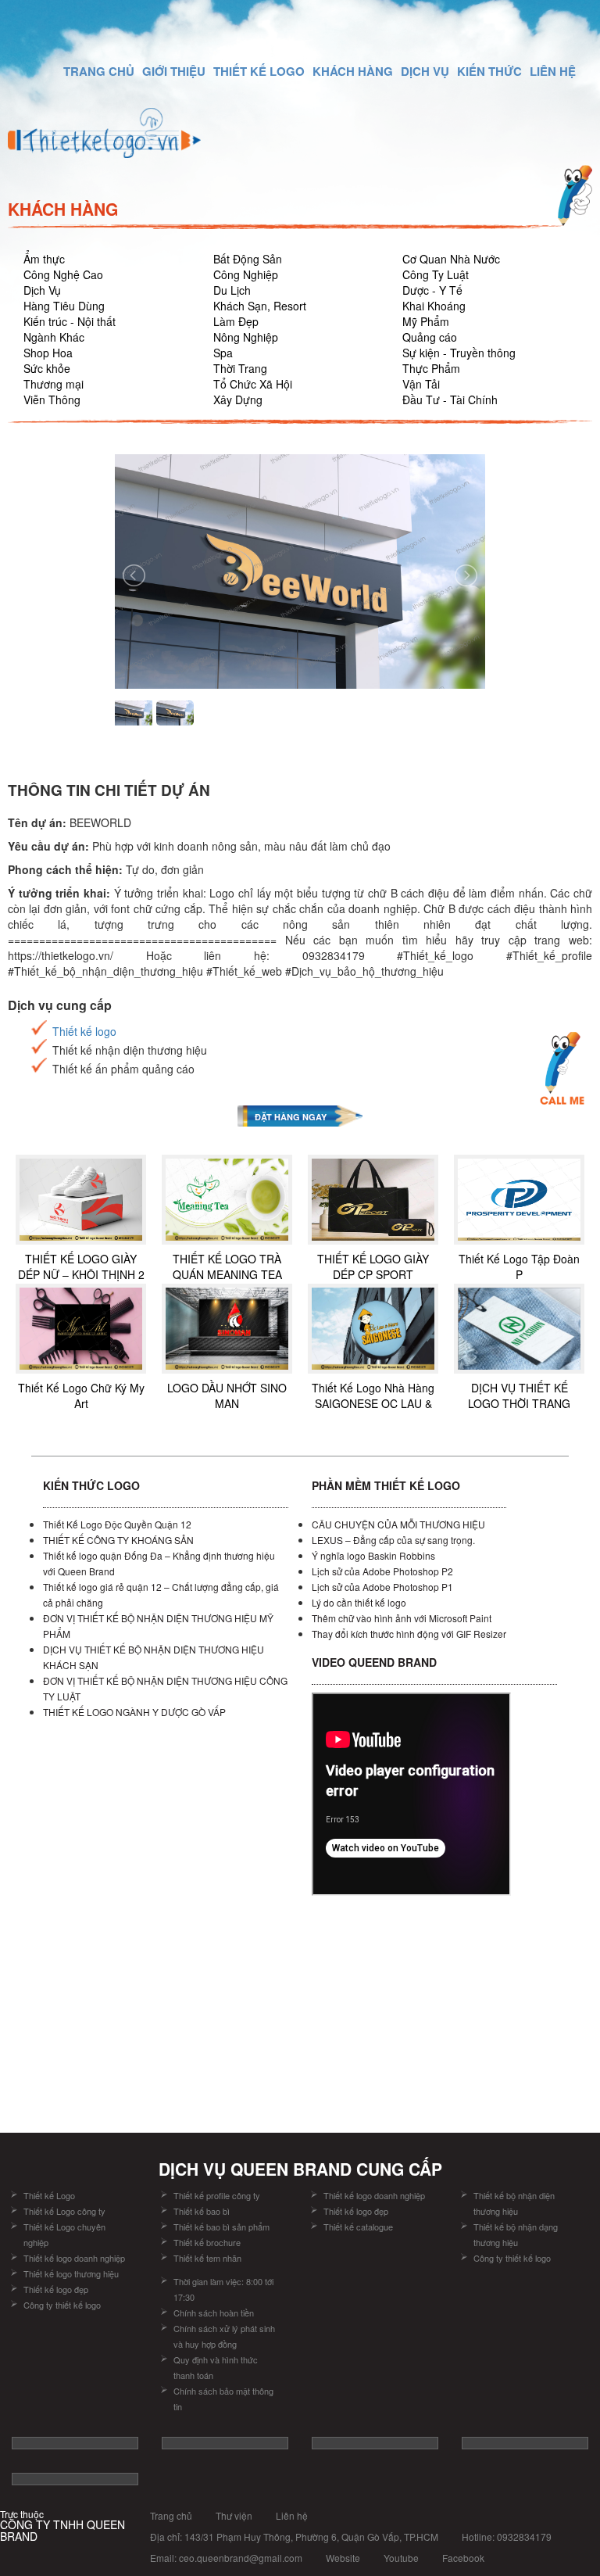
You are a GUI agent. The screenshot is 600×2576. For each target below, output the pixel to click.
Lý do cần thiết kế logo (359, 1602)
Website (343, 2558)
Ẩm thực (44, 259)
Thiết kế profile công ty (217, 2195)
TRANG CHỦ (99, 71)
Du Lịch (232, 290)
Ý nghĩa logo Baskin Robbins (373, 1555)
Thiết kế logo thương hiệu (71, 2273)
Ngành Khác (54, 337)
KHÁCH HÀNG (353, 71)
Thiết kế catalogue (358, 2227)
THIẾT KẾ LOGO (259, 71)
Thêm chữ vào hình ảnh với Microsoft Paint (402, 1618)
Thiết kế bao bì (202, 2211)
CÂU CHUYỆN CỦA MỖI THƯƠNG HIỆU (398, 1524)
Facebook (463, 2558)
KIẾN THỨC (489, 71)
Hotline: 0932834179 (507, 2537)
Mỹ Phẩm (426, 321)
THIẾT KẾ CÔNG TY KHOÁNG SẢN (118, 1540)
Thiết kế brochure (207, 2242)
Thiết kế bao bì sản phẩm (221, 2227)
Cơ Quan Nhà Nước (451, 259)
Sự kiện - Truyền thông (459, 353)
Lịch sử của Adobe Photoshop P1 (382, 1587)
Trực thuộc (62, 2526)
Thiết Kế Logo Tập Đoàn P (519, 1267)
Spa (223, 353)
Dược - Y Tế (432, 290)
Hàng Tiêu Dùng (64, 306)
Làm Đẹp (236, 321)
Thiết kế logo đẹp (56, 2289)
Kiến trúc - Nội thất (70, 321)
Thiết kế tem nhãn (207, 2258)
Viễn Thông (52, 399)
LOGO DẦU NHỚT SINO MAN (227, 1395)
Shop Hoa (48, 353)
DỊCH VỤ (425, 71)
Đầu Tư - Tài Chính (450, 399)
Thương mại (54, 384)
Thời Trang (240, 368)
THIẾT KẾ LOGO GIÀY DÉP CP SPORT (373, 1267)
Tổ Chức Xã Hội (253, 384)
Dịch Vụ (42, 290)
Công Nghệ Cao (63, 274)
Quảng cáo (430, 337)
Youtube (401, 2558)
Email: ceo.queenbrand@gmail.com (226, 2558)
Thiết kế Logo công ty (64, 2211)
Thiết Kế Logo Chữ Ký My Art (81, 1395)
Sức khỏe (47, 368)
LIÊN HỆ (553, 71)
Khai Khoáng (434, 306)
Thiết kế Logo (49, 2195)
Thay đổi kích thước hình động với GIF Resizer (409, 1634)
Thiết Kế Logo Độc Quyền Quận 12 (117, 1524)
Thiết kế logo (84, 1031)
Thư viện (234, 2515)
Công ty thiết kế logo (62, 2305)
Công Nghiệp (246, 274)
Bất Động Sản (248, 259)
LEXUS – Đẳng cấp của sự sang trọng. (393, 1540)
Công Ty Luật (436, 274)
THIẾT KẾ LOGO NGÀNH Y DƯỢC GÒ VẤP (134, 1712)
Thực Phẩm (431, 368)
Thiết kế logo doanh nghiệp (74, 2258)
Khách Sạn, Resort (260, 306)
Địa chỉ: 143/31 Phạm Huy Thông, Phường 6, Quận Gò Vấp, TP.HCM (294, 2537)
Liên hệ (292, 2515)
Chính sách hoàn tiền (214, 2313)
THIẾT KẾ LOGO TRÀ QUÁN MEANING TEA (227, 1267)
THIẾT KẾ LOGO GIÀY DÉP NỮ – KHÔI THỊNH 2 (81, 1267)
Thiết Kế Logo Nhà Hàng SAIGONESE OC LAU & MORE (373, 1403)
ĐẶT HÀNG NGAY (291, 1117)
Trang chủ (171, 2515)
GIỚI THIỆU (174, 71)
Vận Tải (421, 384)
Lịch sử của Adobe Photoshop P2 (382, 1571)
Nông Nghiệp (246, 337)
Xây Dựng (238, 399)
